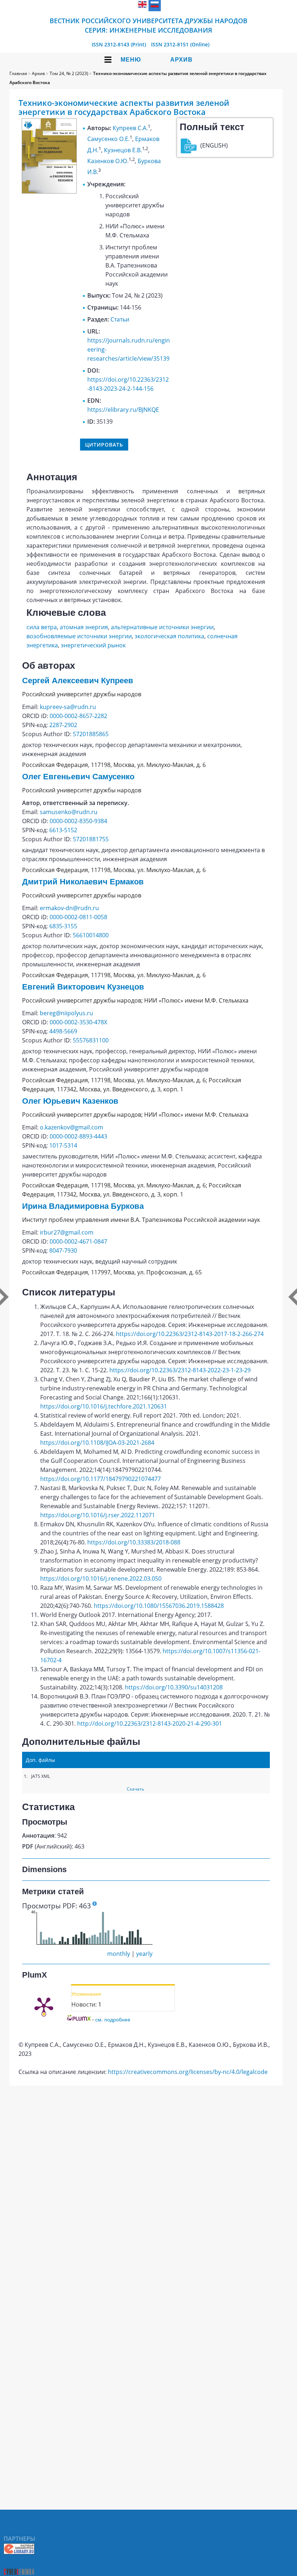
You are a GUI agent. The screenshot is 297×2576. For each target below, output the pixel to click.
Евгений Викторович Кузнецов (83, 987)
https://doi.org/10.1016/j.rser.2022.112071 (98, 1515)
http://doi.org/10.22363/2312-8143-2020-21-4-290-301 (150, 1723)
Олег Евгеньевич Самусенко (78, 777)
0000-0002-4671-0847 (78, 1241)
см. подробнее (113, 2019)
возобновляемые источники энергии (79, 636)
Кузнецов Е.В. (123, 150)
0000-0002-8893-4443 (78, 1136)
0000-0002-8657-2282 (78, 716)
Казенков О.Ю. (108, 161)
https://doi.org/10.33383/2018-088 (134, 1542)
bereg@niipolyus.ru (66, 1013)
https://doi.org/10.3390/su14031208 (174, 1687)
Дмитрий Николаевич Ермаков (83, 882)
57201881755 (91, 839)
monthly (119, 1954)
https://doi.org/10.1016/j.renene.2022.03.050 (101, 1579)
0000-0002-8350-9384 (78, 821)
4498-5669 (63, 1031)
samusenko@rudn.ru (69, 812)
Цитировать (104, 445)
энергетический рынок (93, 645)
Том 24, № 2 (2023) (69, 73)
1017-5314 (63, 1145)
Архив (181, 60)
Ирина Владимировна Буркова (83, 1206)
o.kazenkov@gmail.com (72, 1127)
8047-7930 (63, 1250)
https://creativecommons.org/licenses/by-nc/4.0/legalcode (188, 2072)
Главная (18, 73)
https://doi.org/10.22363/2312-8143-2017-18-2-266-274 (190, 1334)
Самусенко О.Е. (108, 139)
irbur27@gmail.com (67, 1232)
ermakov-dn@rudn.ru (69, 908)
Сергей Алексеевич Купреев (78, 681)
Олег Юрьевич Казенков (70, 1101)
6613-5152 (63, 830)
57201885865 (91, 734)
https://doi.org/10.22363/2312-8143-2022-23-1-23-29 (180, 1370)
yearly (144, 1954)
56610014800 (91, 935)
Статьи (120, 319)
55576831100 (91, 1040)
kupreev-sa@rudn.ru (68, 707)
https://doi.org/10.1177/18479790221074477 (101, 1479)
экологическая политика (170, 636)
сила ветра (42, 627)
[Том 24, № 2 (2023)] (49, 191)
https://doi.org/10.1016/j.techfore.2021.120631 (104, 1406)
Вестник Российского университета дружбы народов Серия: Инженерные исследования (148, 25)
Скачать (135, 1789)
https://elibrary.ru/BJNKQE (123, 410)
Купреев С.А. (130, 128)
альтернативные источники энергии (162, 627)
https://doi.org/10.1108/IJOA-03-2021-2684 (97, 1443)
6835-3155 (63, 926)
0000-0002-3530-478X (78, 1022)
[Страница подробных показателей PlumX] (44, 2006)
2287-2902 (63, 725)
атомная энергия (84, 627)
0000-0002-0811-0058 (78, 917)
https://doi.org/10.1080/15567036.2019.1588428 (159, 1606)
